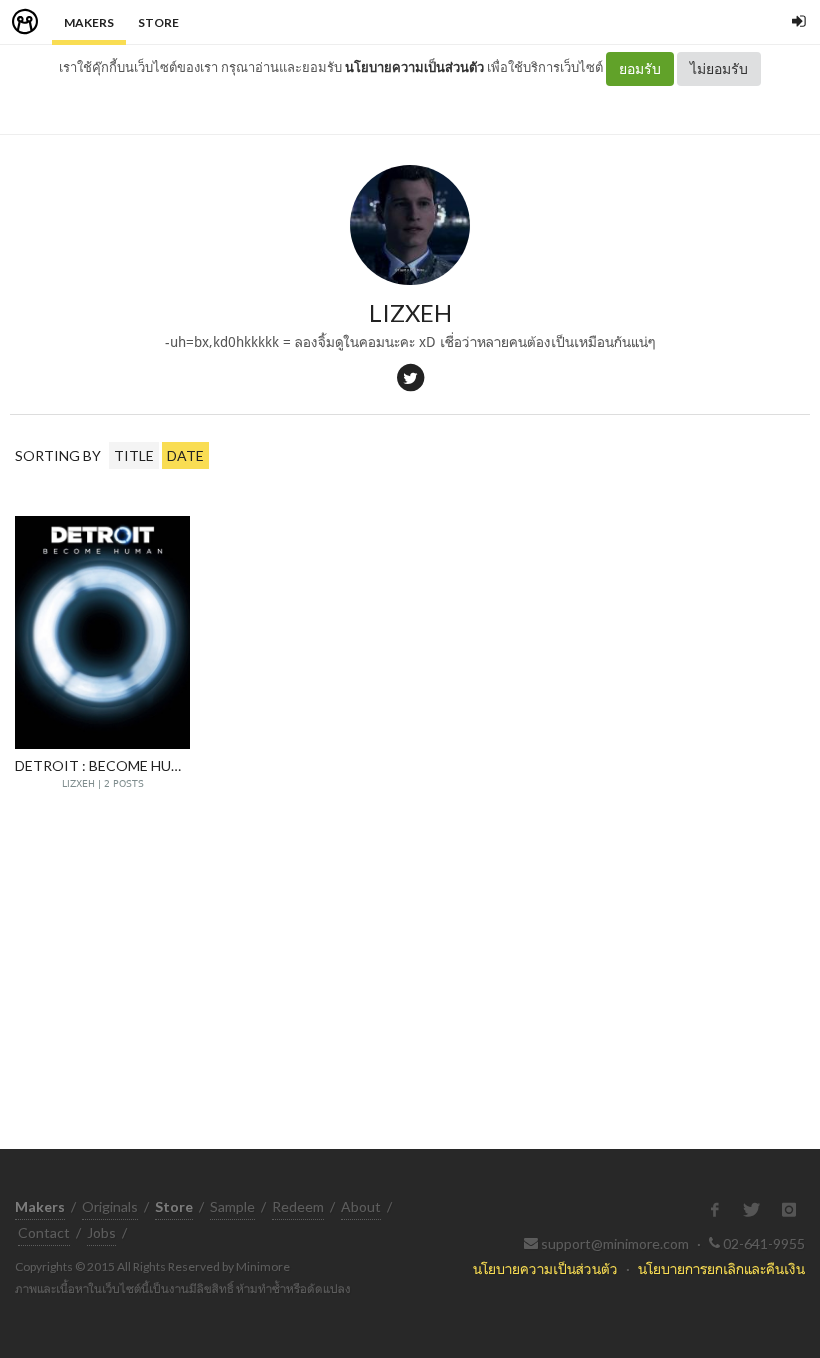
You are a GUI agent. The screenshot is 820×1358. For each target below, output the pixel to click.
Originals (110, 1206)
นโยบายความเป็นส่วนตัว (414, 67)
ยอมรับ (640, 68)
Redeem (298, 1206)
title (134, 455)
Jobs (101, 1232)
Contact (44, 1232)
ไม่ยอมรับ (719, 68)
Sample (232, 1206)
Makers (89, 22)
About (361, 1206)
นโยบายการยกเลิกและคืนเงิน (721, 1268)
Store (158, 22)
